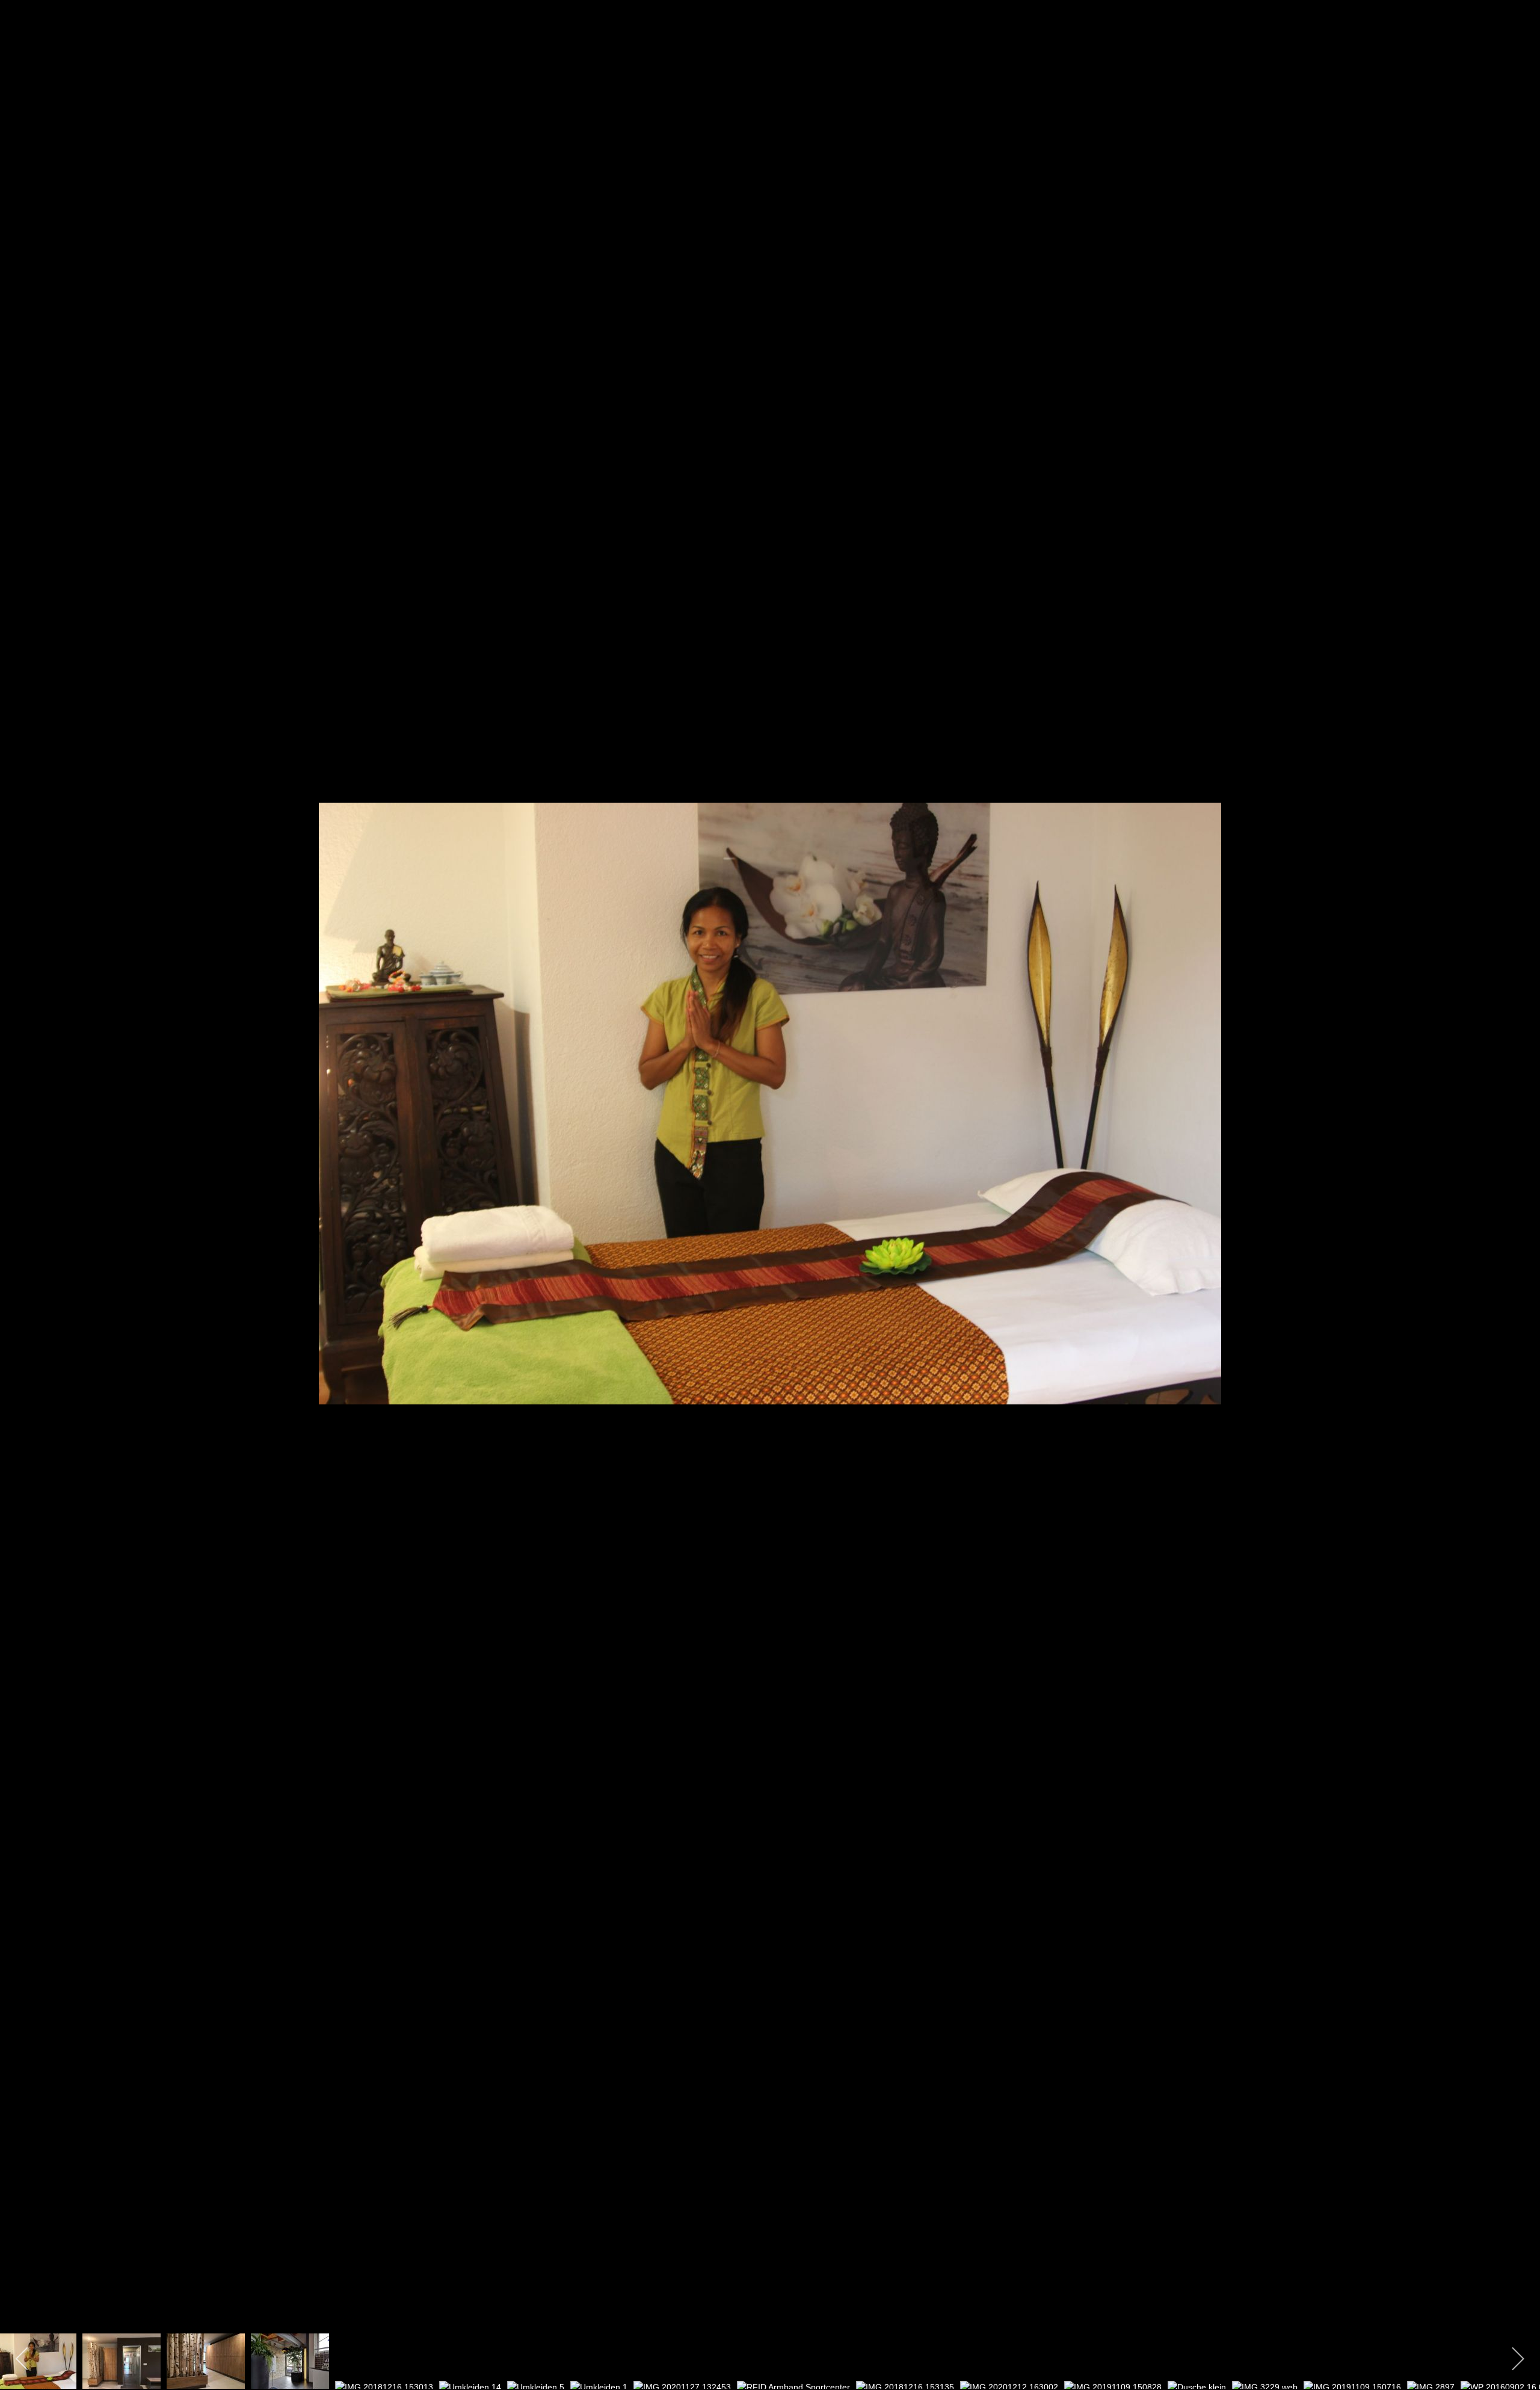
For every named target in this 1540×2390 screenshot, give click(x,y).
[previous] (21, 1177)
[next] (1519, 1177)
